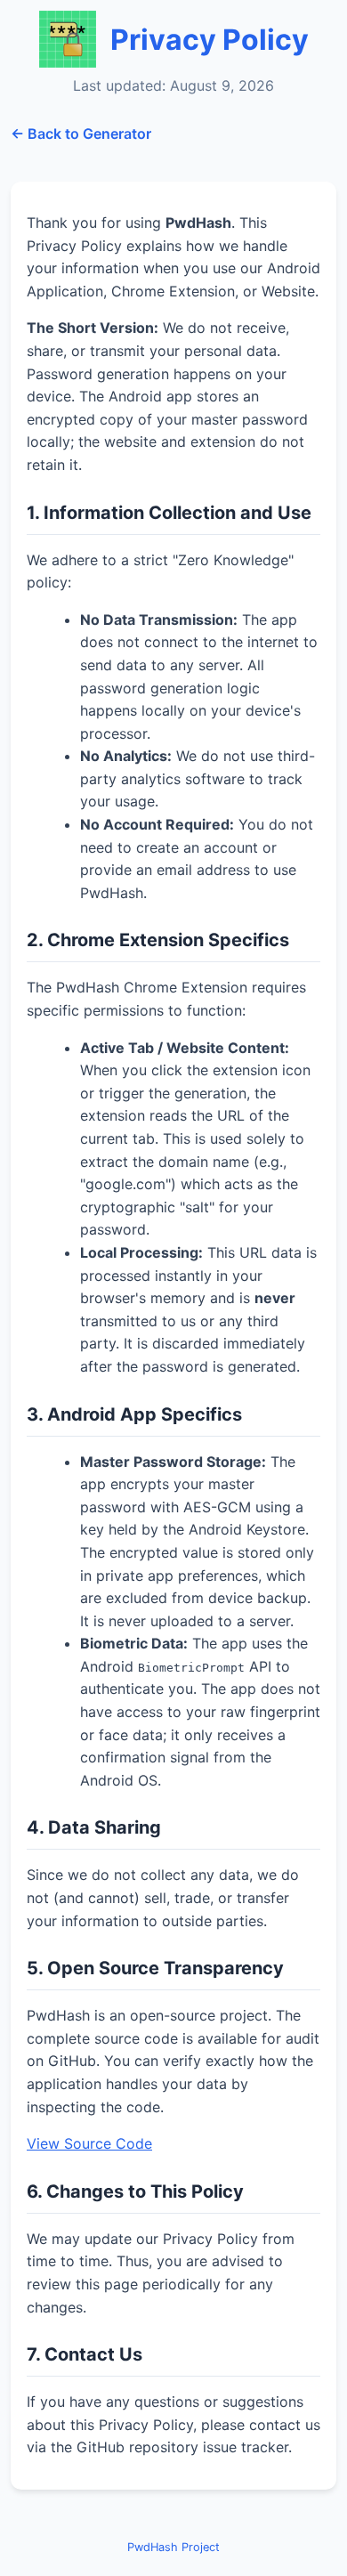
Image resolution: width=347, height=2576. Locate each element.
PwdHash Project (173, 2547)
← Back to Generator (81, 134)
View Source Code (89, 2143)
